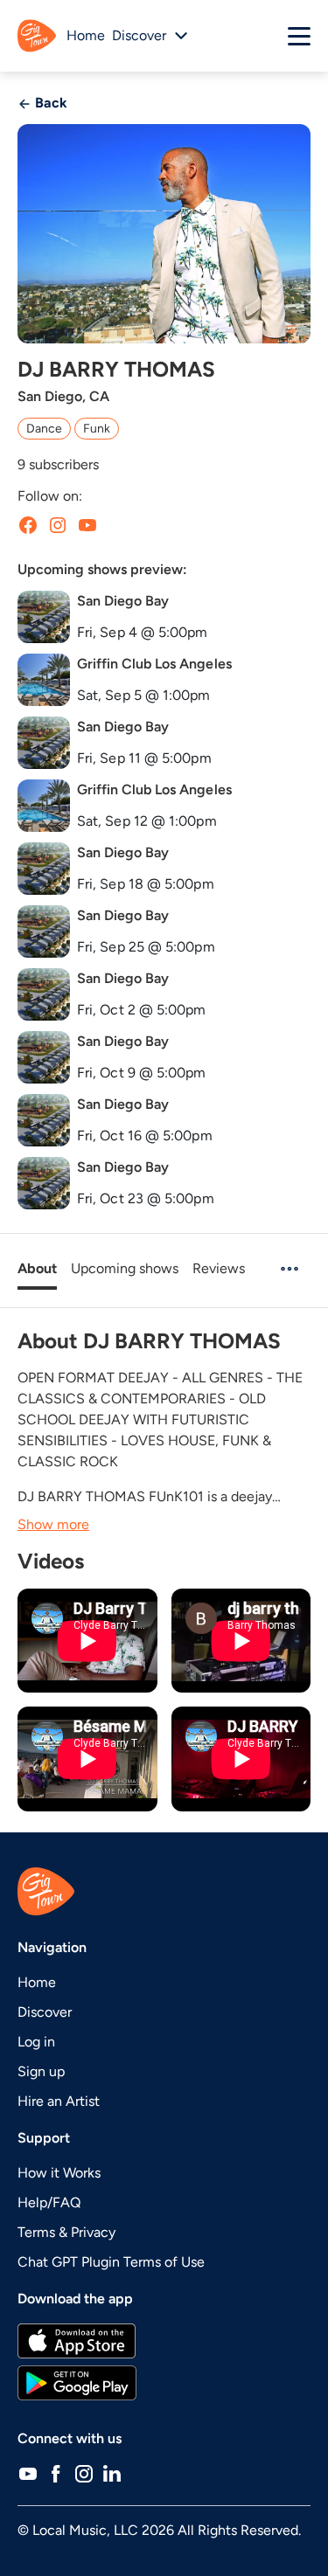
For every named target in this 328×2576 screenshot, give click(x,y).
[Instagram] (84, 2474)
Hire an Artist (59, 2101)
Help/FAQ (49, 2202)
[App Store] (164, 2341)
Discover (45, 2012)
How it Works (59, 2173)
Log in (36, 2042)
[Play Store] (164, 2383)
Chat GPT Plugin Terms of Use (111, 2262)
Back (49, 103)
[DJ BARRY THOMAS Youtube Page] (87, 524)
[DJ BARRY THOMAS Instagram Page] (58, 524)
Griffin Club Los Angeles (154, 664)
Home (86, 35)
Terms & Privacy (66, 2232)
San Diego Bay (123, 601)
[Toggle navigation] (299, 36)
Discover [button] (139, 35)
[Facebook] (56, 2474)
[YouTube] (28, 2474)
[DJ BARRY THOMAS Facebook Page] (28, 524)
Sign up (41, 2071)
